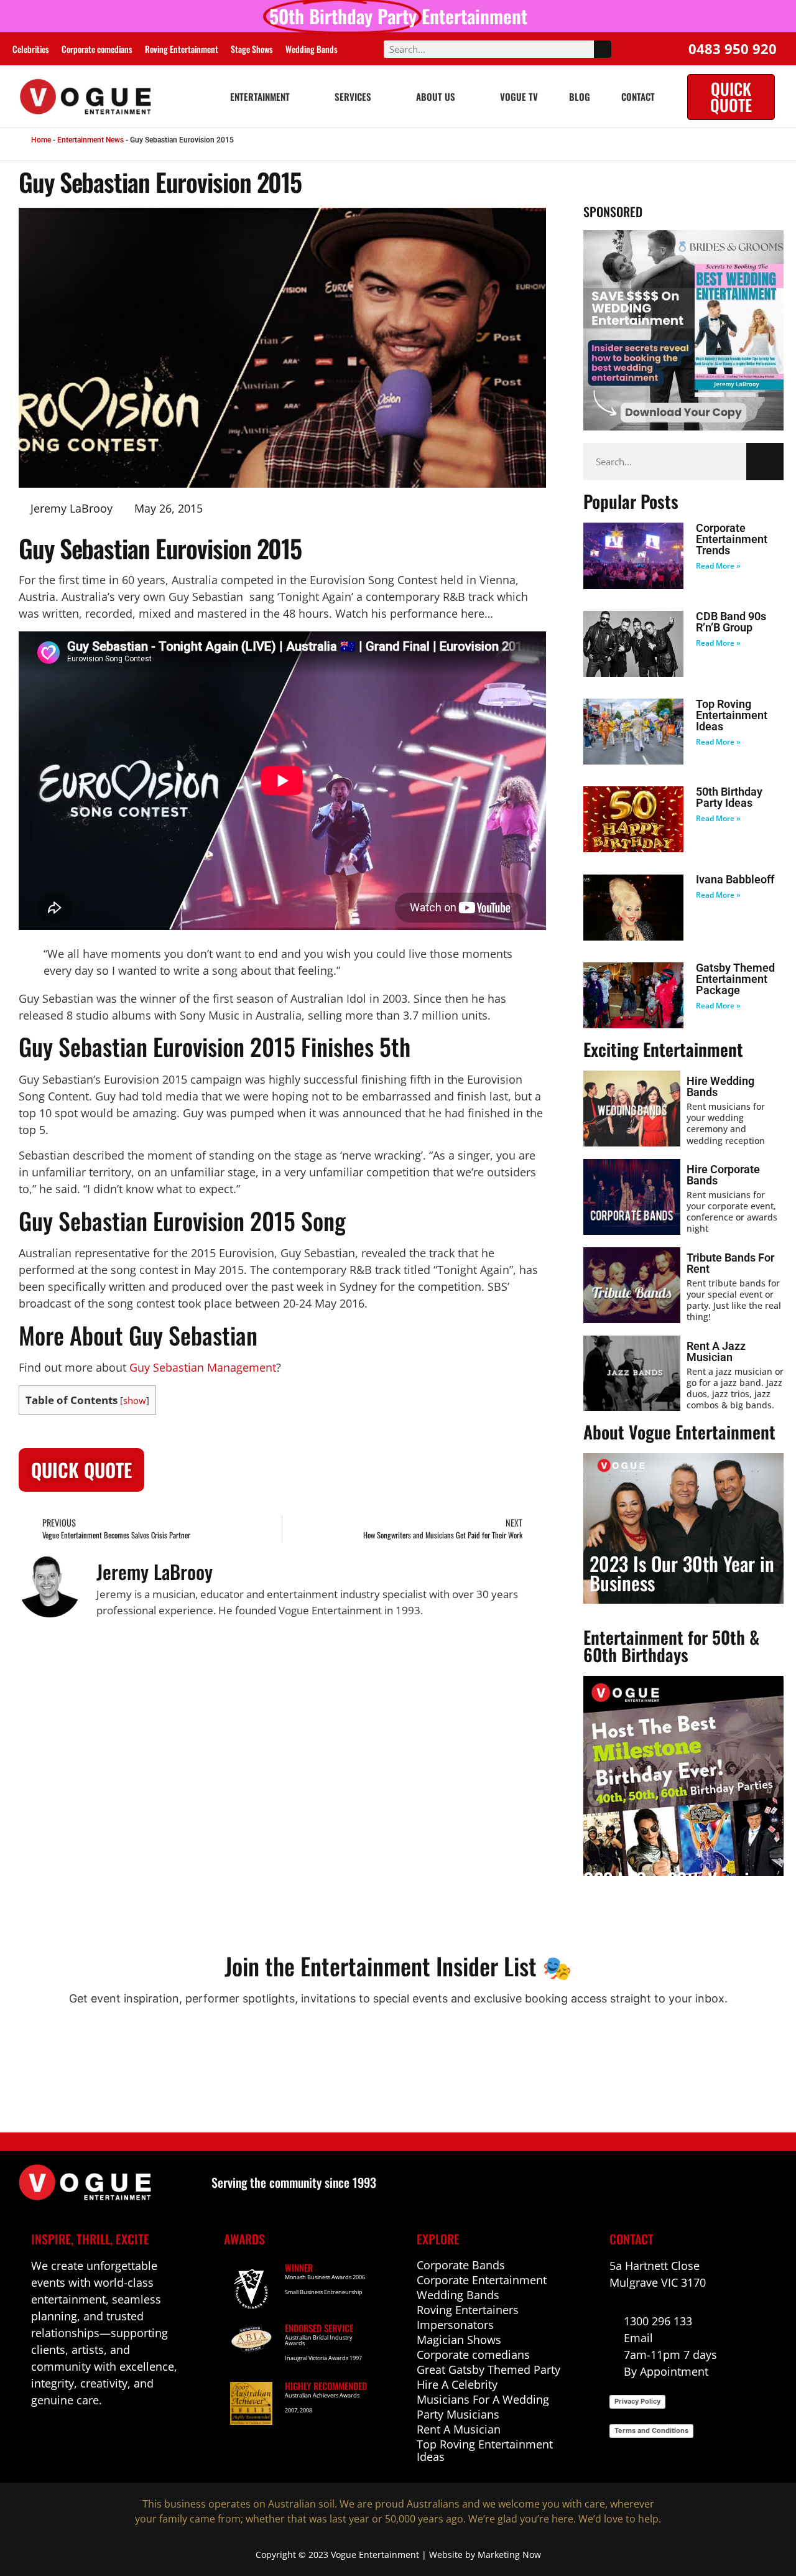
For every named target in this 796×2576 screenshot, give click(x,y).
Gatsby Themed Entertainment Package (735, 979)
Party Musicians (458, 2414)
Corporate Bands (461, 2265)
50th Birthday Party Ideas (729, 797)
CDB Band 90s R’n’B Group (731, 622)
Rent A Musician (459, 2429)
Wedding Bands (312, 49)
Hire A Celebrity (457, 2384)
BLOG (580, 96)
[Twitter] (118, 2438)
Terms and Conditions (651, 2430)
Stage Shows (252, 49)
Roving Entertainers (468, 2310)
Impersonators (455, 2325)
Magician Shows (459, 2340)
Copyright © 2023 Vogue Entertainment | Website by (367, 2555)
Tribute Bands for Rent (730, 1263)
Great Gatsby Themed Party (488, 2369)
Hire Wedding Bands (720, 1086)
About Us (436, 96)
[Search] (603, 49)
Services (353, 96)
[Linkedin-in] (65, 2438)
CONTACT (638, 96)
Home (41, 140)
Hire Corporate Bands (723, 1175)
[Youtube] (92, 2438)
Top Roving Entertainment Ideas (732, 715)
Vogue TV (519, 96)
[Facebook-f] (38, 2438)
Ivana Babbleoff (735, 879)
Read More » (718, 566)
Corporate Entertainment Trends (732, 539)
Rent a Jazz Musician (716, 1351)
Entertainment (260, 96)
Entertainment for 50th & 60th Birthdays (671, 1646)
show (135, 1401)
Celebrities (31, 49)
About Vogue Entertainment (679, 1432)
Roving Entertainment (182, 49)
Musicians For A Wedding (483, 2399)
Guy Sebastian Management (203, 1367)
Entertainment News (90, 140)
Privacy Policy (637, 2401)
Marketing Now (509, 2555)
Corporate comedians (97, 49)
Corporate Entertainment (482, 2280)
